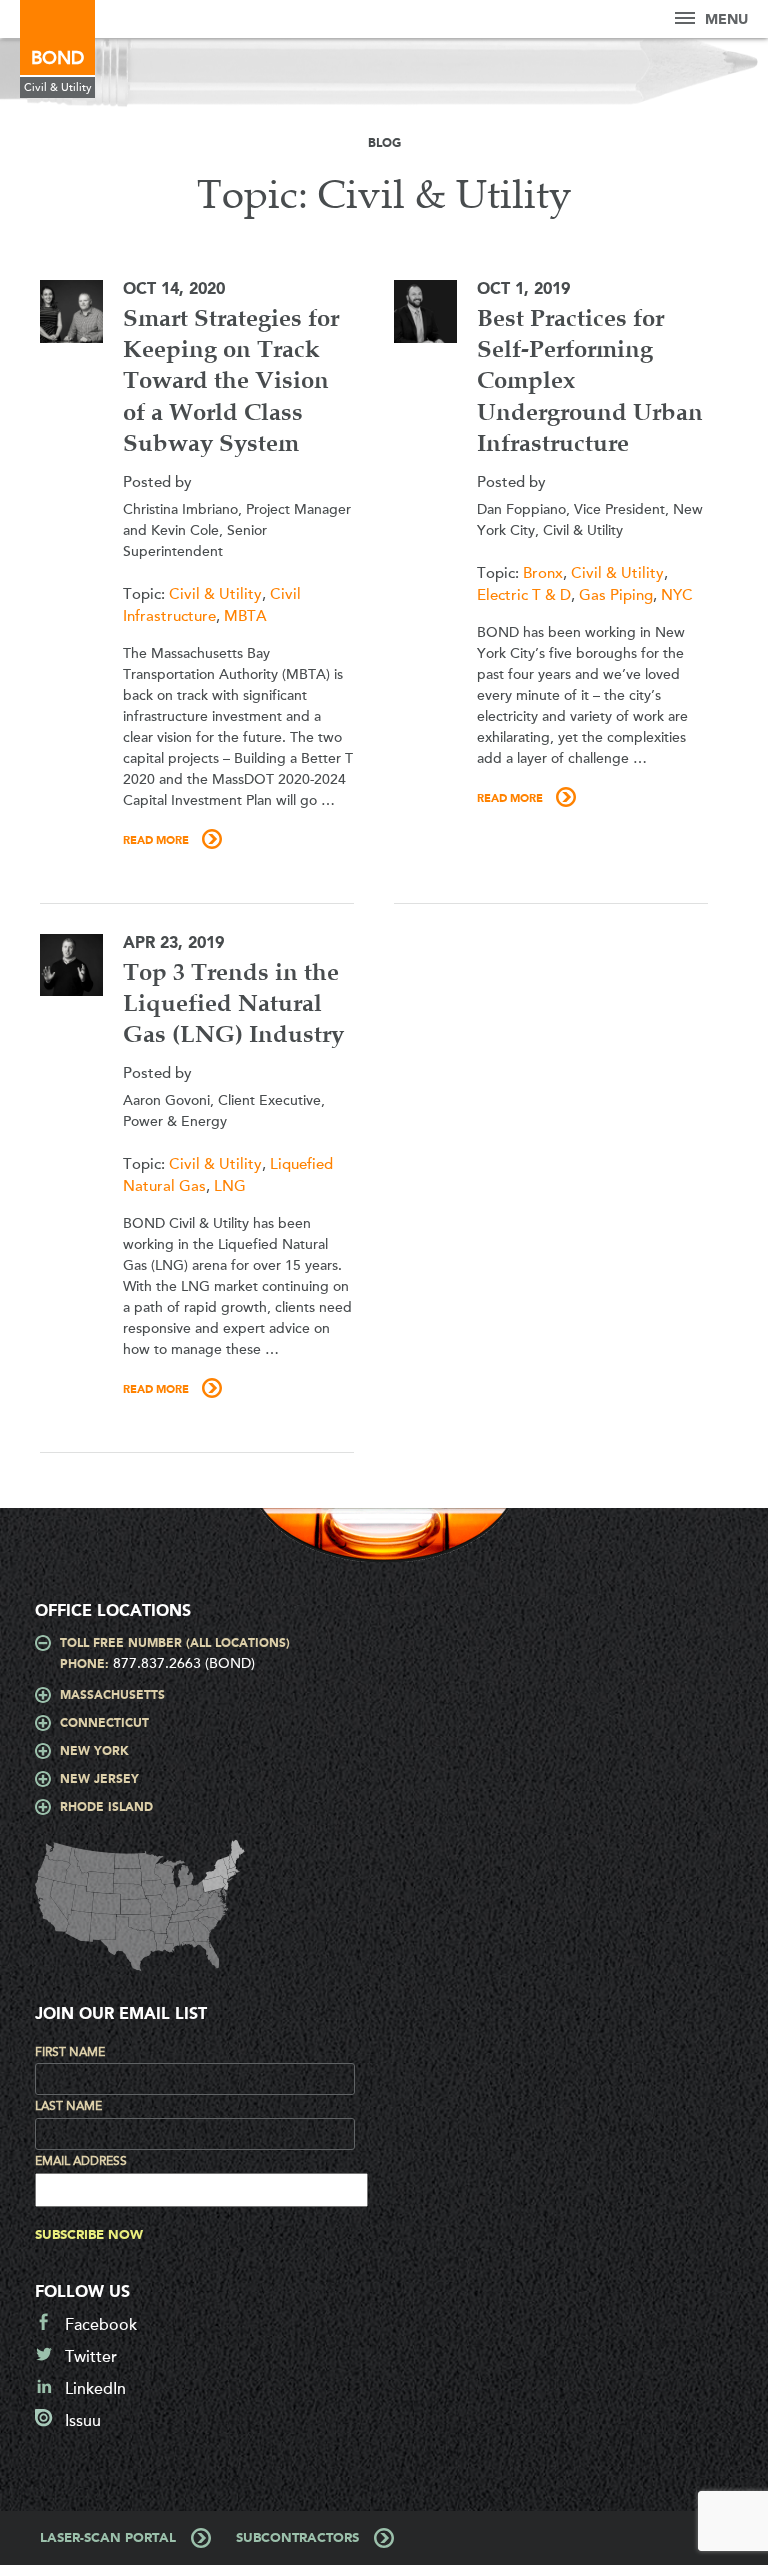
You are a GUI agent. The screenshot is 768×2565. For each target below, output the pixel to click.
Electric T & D (524, 595)
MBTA (245, 616)
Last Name (68, 2106)
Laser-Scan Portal (108, 2538)
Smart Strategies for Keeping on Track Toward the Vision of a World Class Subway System (231, 382)
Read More (156, 841)
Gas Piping (616, 595)
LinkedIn (95, 2389)
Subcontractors (297, 2538)
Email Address (81, 2161)
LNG (230, 1186)
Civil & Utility (215, 594)
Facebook (101, 2325)
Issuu (83, 2421)
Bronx (543, 573)
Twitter (91, 2357)
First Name (70, 2052)
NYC (677, 595)
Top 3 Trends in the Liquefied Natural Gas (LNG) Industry (233, 1005)
